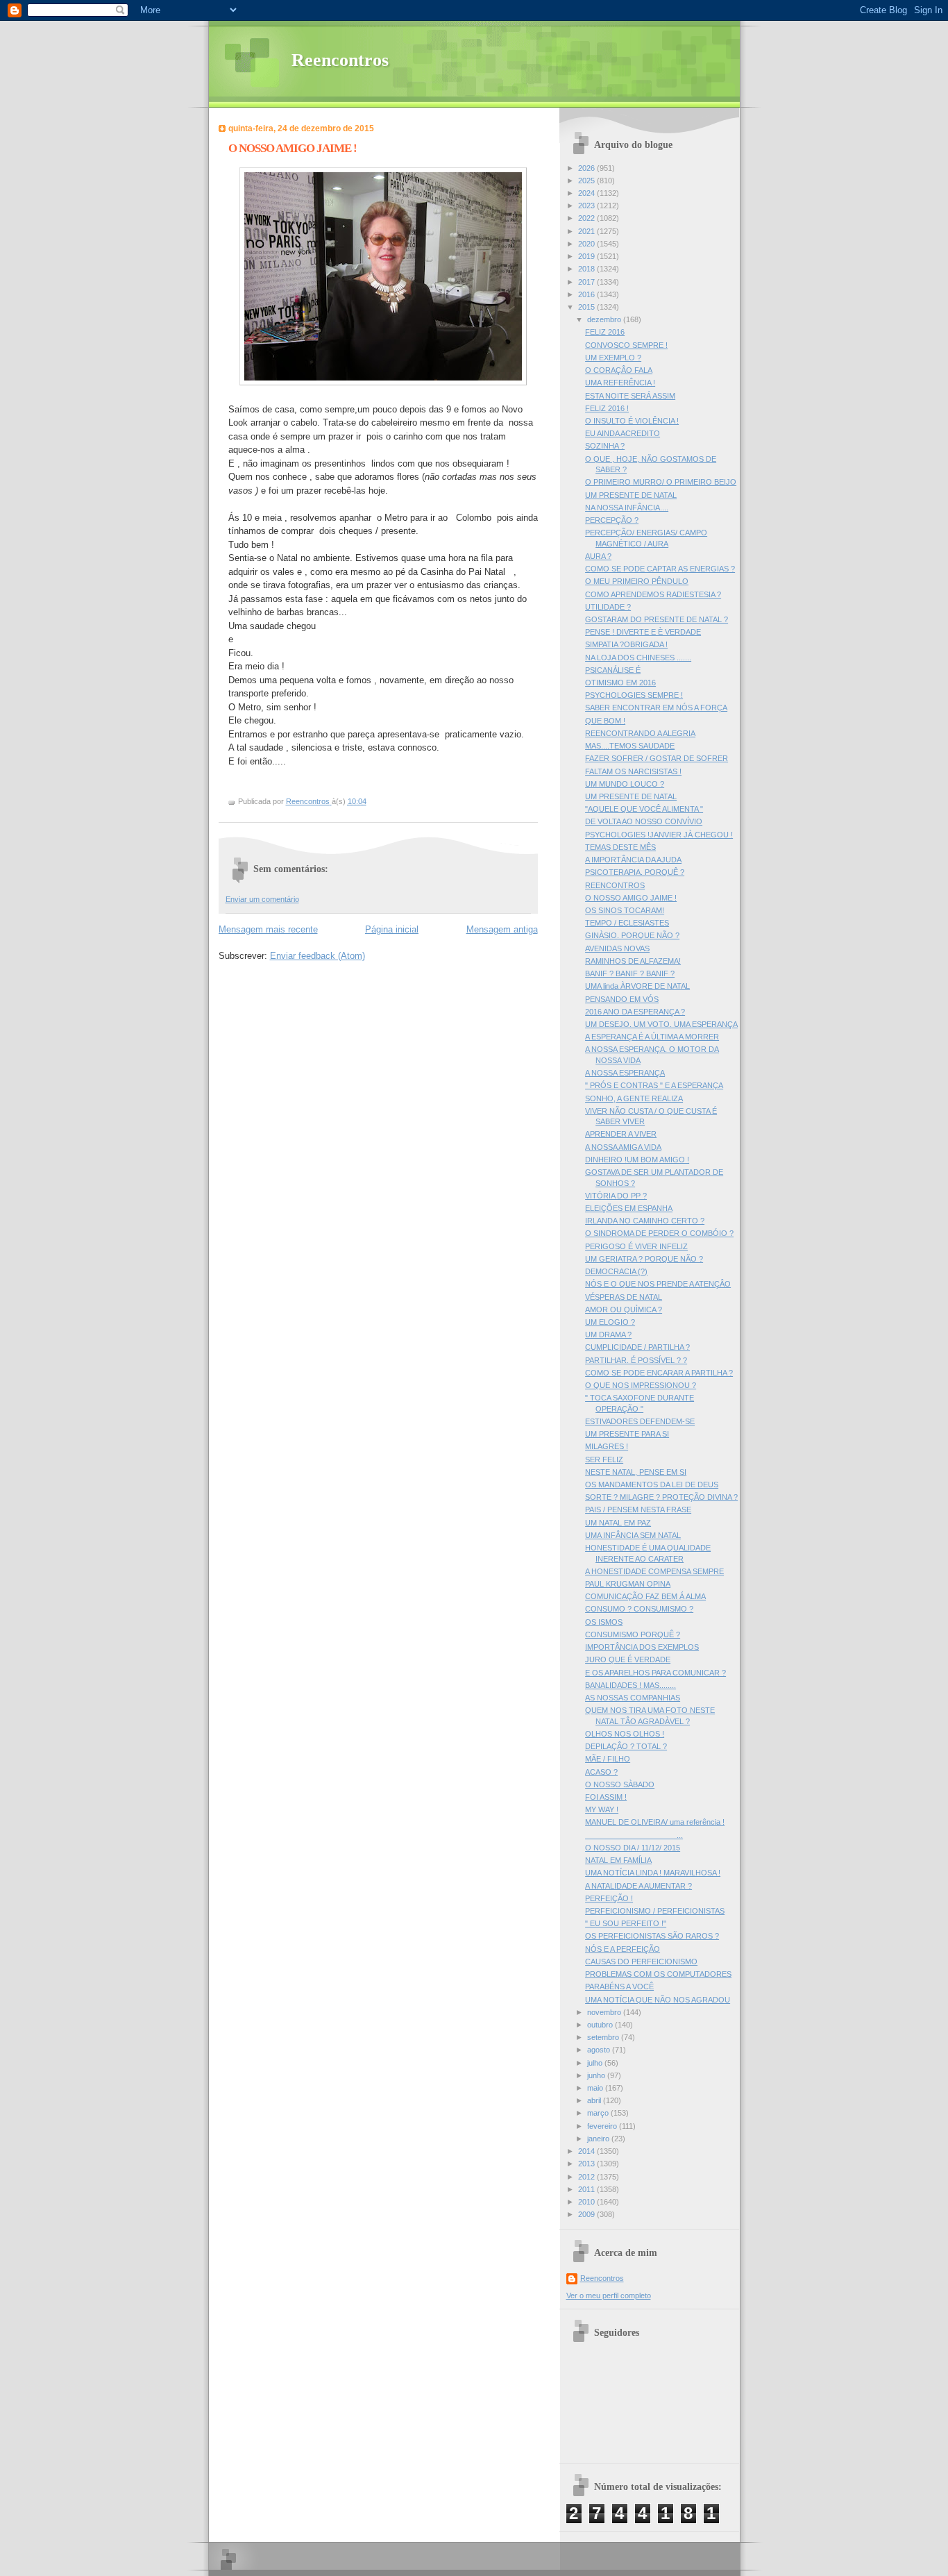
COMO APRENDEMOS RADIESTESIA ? (653, 594)
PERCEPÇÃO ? (612, 520)
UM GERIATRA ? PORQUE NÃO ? (644, 1259)
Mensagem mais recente (268, 929)
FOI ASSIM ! (606, 1797)
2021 (587, 231)
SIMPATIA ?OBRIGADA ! (626, 644)
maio (596, 2088)
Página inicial (392, 929)
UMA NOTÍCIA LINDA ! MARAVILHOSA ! (653, 1873)
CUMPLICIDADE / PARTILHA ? (637, 1347)
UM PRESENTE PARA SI (627, 1434)
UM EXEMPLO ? (613, 358)
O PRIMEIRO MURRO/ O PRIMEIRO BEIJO (661, 482)
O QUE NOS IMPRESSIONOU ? (641, 1385)
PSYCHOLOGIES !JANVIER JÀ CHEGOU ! (659, 835)
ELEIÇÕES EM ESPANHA (629, 1208)
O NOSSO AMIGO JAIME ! (631, 898)
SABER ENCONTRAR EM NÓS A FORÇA (656, 708)
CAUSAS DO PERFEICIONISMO (641, 1962)
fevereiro (603, 2126)
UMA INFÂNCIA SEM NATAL (633, 1535)
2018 (587, 269)
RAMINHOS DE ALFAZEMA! (633, 961)
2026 (587, 168)
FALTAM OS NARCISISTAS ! (633, 771)
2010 (587, 2202)
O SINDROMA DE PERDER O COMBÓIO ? (659, 1233)
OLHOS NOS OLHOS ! (625, 1734)
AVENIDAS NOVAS (617, 948)
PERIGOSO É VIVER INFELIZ (636, 1246)
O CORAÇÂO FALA (619, 370)
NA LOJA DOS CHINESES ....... (638, 658)
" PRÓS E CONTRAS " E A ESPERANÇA (654, 1085)
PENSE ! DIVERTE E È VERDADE (643, 632)
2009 (587, 2214)
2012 (587, 2177)
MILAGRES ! (607, 1446)
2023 (587, 206)
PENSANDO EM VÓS (622, 999)
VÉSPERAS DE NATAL (624, 1297)
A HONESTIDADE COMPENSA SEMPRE (654, 1571)
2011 (587, 2189)
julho (596, 2063)
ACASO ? (601, 1772)
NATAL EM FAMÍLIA (618, 1860)
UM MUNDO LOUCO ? (625, 784)
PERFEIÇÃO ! (609, 1898)
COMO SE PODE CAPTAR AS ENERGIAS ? (660, 569)
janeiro (599, 2139)
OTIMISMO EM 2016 (620, 683)
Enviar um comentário (262, 899)
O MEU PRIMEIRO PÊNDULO (637, 581)
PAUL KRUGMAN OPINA (628, 1584)
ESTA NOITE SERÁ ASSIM (630, 396)
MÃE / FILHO (608, 1759)
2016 (587, 294)
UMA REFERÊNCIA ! (620, 383)
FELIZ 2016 (605, 332)
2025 (587, 181)
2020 (587, 244)
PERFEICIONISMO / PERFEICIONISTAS (655, 1911)
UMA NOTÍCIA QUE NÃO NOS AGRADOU (658, 2000)
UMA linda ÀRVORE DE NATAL (637, 986)
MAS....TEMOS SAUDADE (630, 746)
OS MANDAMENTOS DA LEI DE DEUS (652, 1484)
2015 (587, 307)
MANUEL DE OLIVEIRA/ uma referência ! (655, 1822)
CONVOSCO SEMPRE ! (626, 345)
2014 (587, 2151)
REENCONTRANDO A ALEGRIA (640, 733)
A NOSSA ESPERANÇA (625, 1073)
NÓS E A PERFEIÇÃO (623, 1949)
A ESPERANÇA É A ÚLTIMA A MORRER (652, 1037)
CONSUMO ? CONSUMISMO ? (639, 1609)
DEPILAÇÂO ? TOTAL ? (626, 1746)
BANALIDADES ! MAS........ (630, 1685)
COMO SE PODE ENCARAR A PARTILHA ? (659, 1373)
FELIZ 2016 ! (607, 408)
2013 (587, 2164)
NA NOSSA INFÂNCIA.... (627, 508)
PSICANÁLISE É (613, 670)
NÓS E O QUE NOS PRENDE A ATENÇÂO (658, 1284)
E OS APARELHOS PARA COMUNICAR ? (655, 1673)
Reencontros (340, 60)
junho (597, 2075)
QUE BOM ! (605, 721)
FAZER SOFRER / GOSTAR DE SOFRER (657, 758)
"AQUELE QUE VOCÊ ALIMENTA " (644, 809)
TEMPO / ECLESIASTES (627, 923)
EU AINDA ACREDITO (623, 433)
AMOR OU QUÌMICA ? (624, 1310)
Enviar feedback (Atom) (318, 956)
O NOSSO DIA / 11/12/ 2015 (633, 1848)
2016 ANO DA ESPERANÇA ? (635, 1012)
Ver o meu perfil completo (609, 2295)
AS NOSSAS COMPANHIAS (633, 1698)
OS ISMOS (604, 1622)
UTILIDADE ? (608, 607)
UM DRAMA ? (608, 1335)
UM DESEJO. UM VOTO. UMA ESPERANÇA (661, 1024)
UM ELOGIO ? (610, 1322)
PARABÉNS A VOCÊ (619, 1987)
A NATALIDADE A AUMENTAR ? (638, 1886)
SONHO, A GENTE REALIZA (634, 1098)
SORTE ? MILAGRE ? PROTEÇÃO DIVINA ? (661, 1497)
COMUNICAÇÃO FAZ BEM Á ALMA (645, 1596)
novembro (605, 2012)
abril (595, 2100)
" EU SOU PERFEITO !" (626, 1923)
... (634, 1835)
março (599, 2113)
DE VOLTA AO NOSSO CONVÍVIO (644, 821)
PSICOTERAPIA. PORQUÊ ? (635, 872)
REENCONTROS (615, 885)
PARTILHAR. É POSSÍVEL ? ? (636, 1360)
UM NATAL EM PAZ (618, 1523)
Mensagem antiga (502, 929)
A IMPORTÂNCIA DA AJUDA (633, 860)
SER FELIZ (604, 1460)
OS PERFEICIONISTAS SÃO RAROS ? (652, 1936)
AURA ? (598, 556)
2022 (587, 218)
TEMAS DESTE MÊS (620, 847)
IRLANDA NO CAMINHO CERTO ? (645, 1221)
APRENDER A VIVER (621, 1134)
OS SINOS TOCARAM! (625, 910)
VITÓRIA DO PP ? (616, 1196)
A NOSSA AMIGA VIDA (623, 1147)
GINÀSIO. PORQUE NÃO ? (632, 935)
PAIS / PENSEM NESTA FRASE (638, 1509)
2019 (587, 256)
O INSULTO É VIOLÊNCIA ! (632, 421)
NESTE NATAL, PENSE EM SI (636, 1472)
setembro (604, 2037)
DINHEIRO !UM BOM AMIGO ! (637, 1160)
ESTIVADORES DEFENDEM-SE (640, 1421)
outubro (601, 2025)
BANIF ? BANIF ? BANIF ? (630, 973)
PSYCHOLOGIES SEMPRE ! (634, 695)
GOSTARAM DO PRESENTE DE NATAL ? (657, 619)
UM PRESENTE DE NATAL (631, 495)
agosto (600, 2050)
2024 (587, 193)
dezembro (605, 319)
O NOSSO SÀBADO (620, 1784)
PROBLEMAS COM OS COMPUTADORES (658, 1974)
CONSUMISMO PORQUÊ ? (633, 1634)
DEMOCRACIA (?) (616, 1271)
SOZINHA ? (605, 446)
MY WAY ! (602, 1809)
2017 (587, 282)
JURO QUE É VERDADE (628, 1659)
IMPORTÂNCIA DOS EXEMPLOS (642, 1647)
